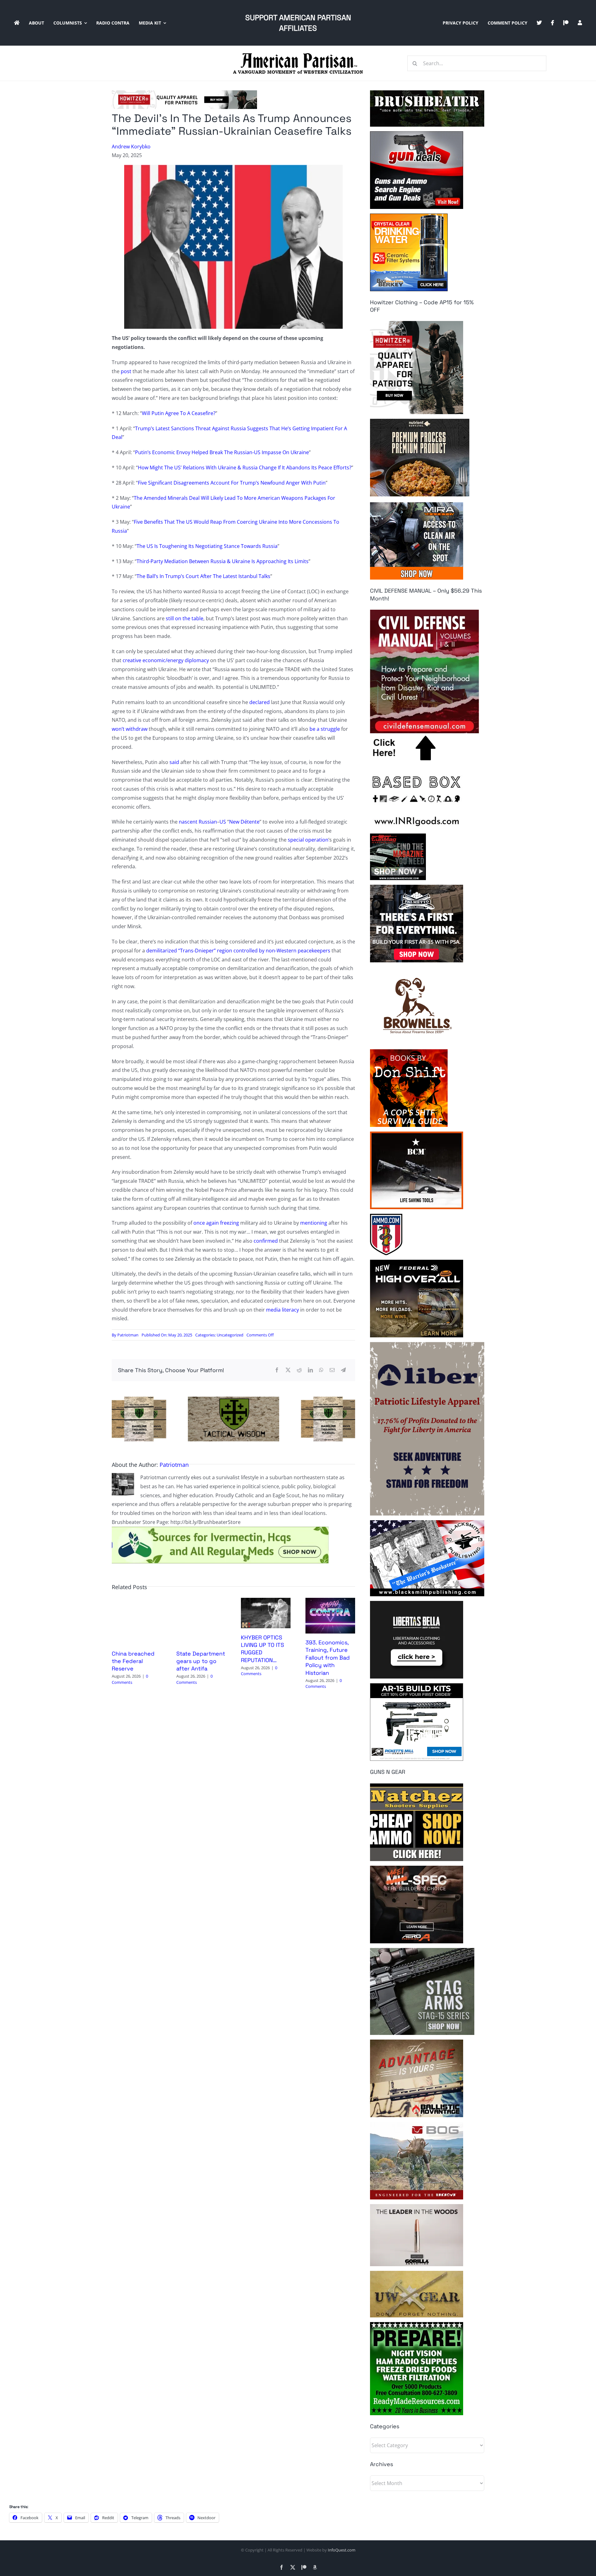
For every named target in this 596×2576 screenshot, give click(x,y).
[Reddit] (299, 1370)
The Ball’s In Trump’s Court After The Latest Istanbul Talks (203, 576)
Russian (208, 822)
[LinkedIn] (310, 1370)
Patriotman (128, 1335)
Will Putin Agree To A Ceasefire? (179, 413)
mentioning (314, 1223)
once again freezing (216, 1223)
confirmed (266, 1241)
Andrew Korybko (131, 147)
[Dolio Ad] (233, 1399)
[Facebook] (277, 1370)
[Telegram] (343, 1370)
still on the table (185, 618)
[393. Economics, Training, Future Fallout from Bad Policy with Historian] (330, 1601)
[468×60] (184, 93)
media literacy (282, 1310)
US (223, 822)
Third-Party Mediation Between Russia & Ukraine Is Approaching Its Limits (223, 561)
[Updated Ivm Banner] (220, 1529)
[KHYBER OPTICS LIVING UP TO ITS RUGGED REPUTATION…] (266, 1601)
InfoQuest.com (342, 2550)
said (174, 762)
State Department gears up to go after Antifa (201, 1661)
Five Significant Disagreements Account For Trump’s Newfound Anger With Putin (232, 483)
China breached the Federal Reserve (133, 1661)
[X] (288, 1370)
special (296, 840)
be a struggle (325, 729)
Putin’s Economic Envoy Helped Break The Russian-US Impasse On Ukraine (222, 452)
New (234, 822)
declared (260, 702)
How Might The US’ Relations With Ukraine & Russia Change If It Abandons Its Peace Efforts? (245, 468)
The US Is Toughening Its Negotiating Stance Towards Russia (207, 546)
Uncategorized (230, 1335)
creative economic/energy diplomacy (166, 660)
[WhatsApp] (321, 1370)
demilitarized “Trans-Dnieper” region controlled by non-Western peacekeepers (238, 951)
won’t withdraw (130, 729)
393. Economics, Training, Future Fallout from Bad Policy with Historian (328, 1658)
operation (317, 840)
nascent (188, 822)
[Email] (332, 1370)
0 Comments (130, 1679)
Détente (250, 822)
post (126, 371)
